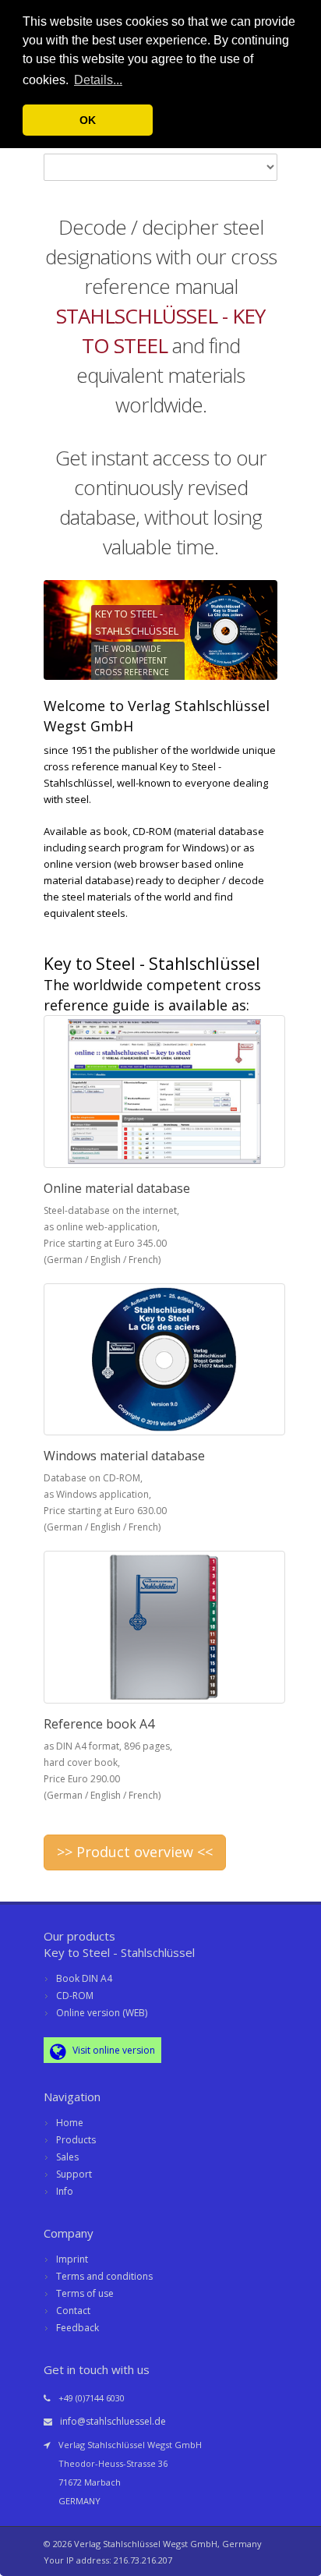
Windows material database (124, 1456)
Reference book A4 (99, 1724)
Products (76, 2140)
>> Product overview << (135, 1852)
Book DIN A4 (84, 1978)
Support (74, 2174)
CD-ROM (75, 1996)
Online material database (117, 1188)
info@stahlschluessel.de (113, 2421)
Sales (67, 2157)
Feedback (78, 2328)
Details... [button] (98, 80)
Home (70, 2123)
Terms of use (85, 2293)
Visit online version (113, 2050)
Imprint (72, 2259)
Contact (73, 2311)
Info (65, 2191)
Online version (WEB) (102, 2013)
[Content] (160, 1092)
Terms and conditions (104, 2276)
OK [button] (88, 120)
